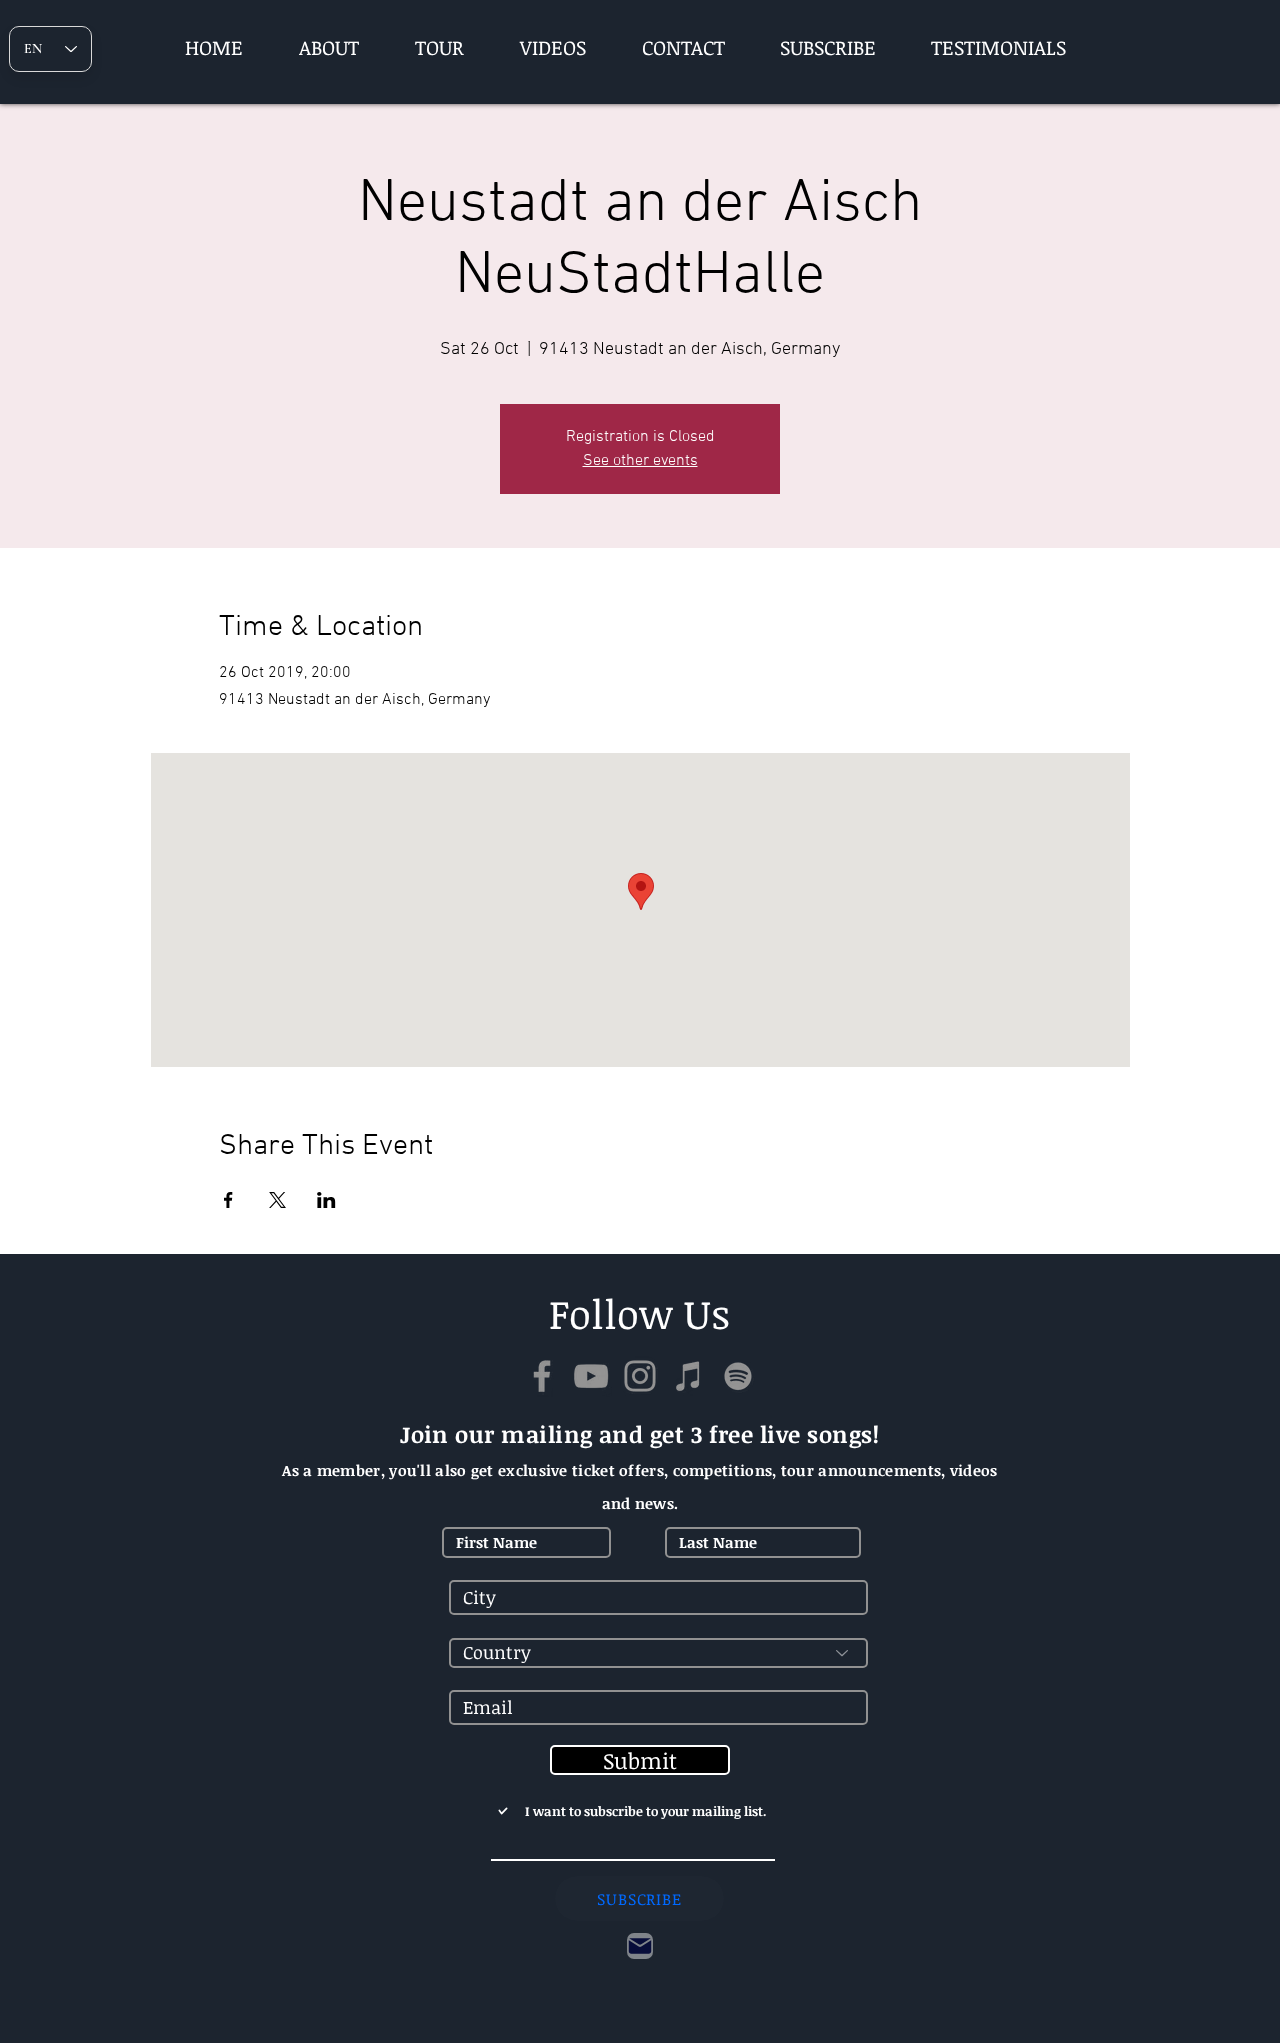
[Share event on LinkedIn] (326, 1200)
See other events (640, 461)
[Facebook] (542, 1376)
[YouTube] (591, 1376)
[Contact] (640, 1946)
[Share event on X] (277, 1200)
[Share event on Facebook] (228, 1200)
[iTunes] (689, 1376)
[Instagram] (640, 1376)
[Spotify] (738, 1376)
